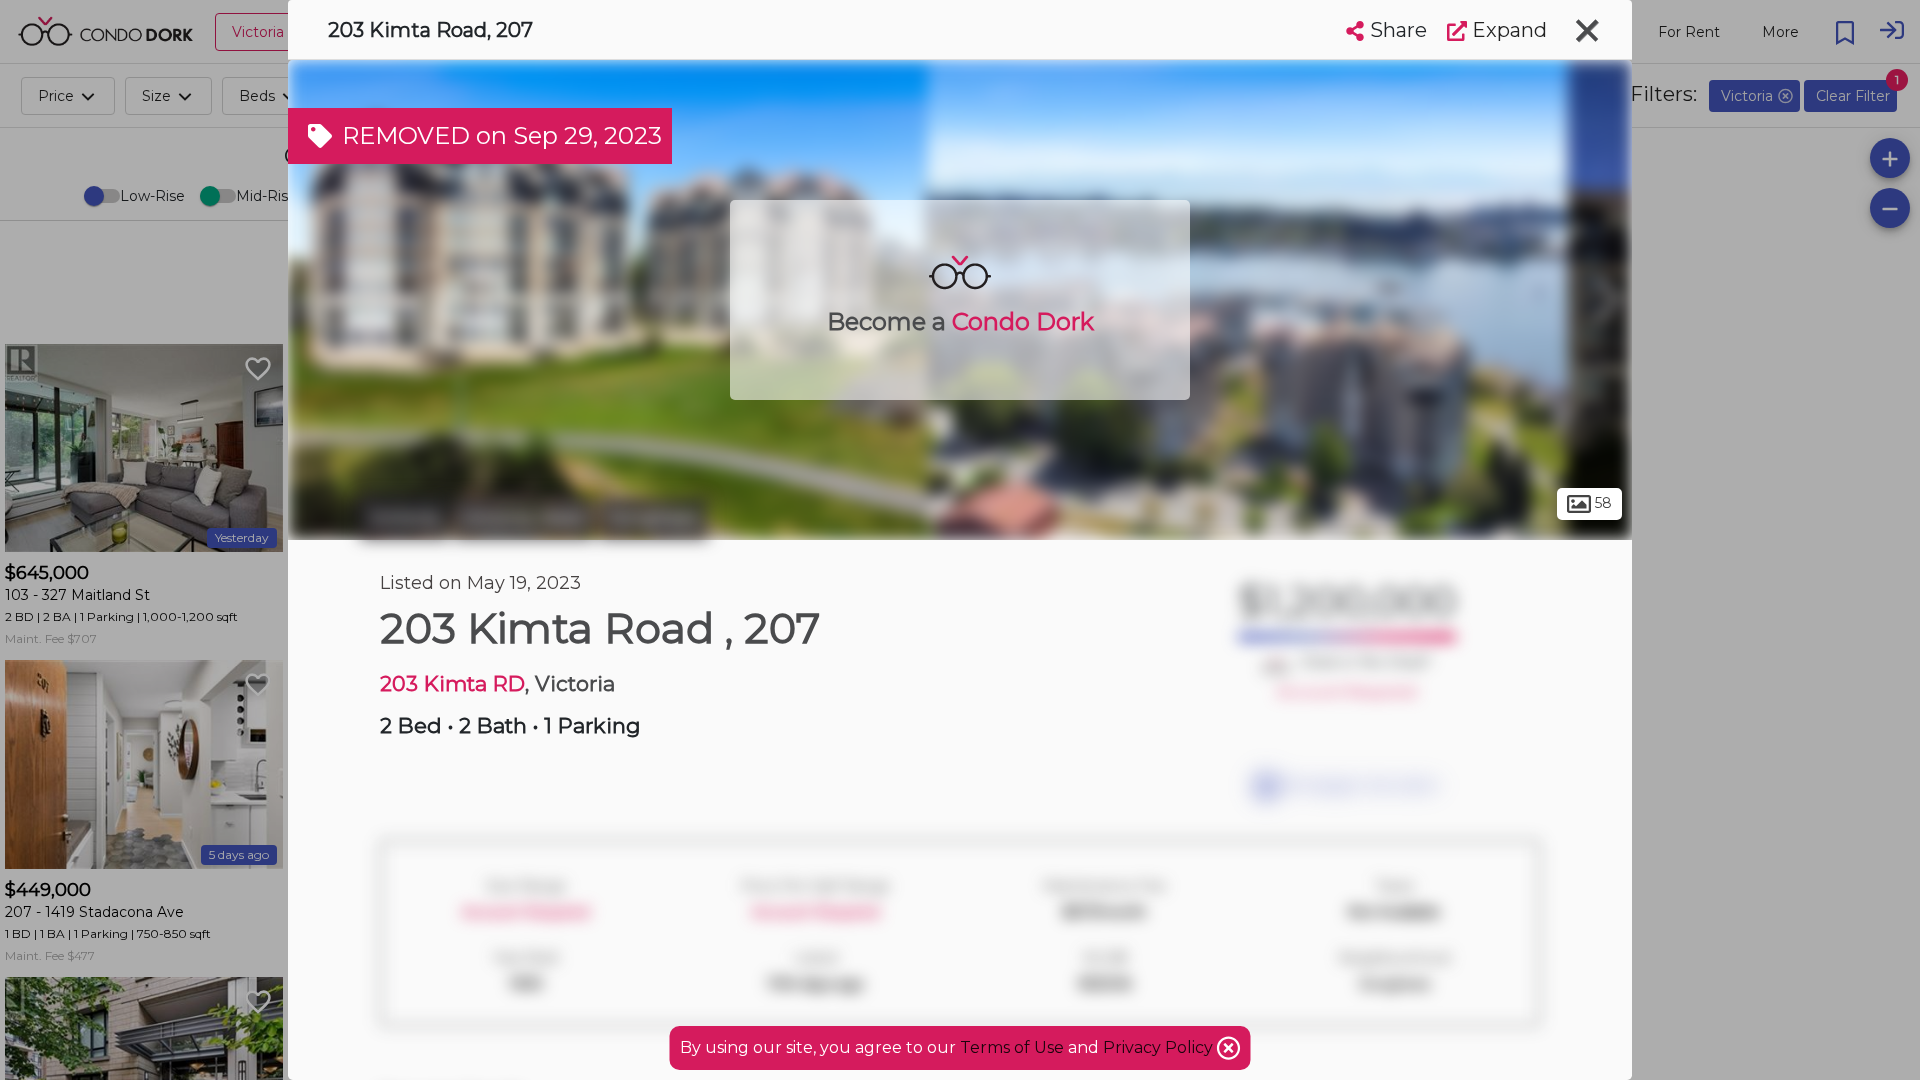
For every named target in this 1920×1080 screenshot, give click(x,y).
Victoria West (524, 518)
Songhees (653, 518)
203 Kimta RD (452, 683)
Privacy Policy (1160, 1047)
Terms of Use (1012, 1047)
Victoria (404, 518)
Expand (1507, 30)
